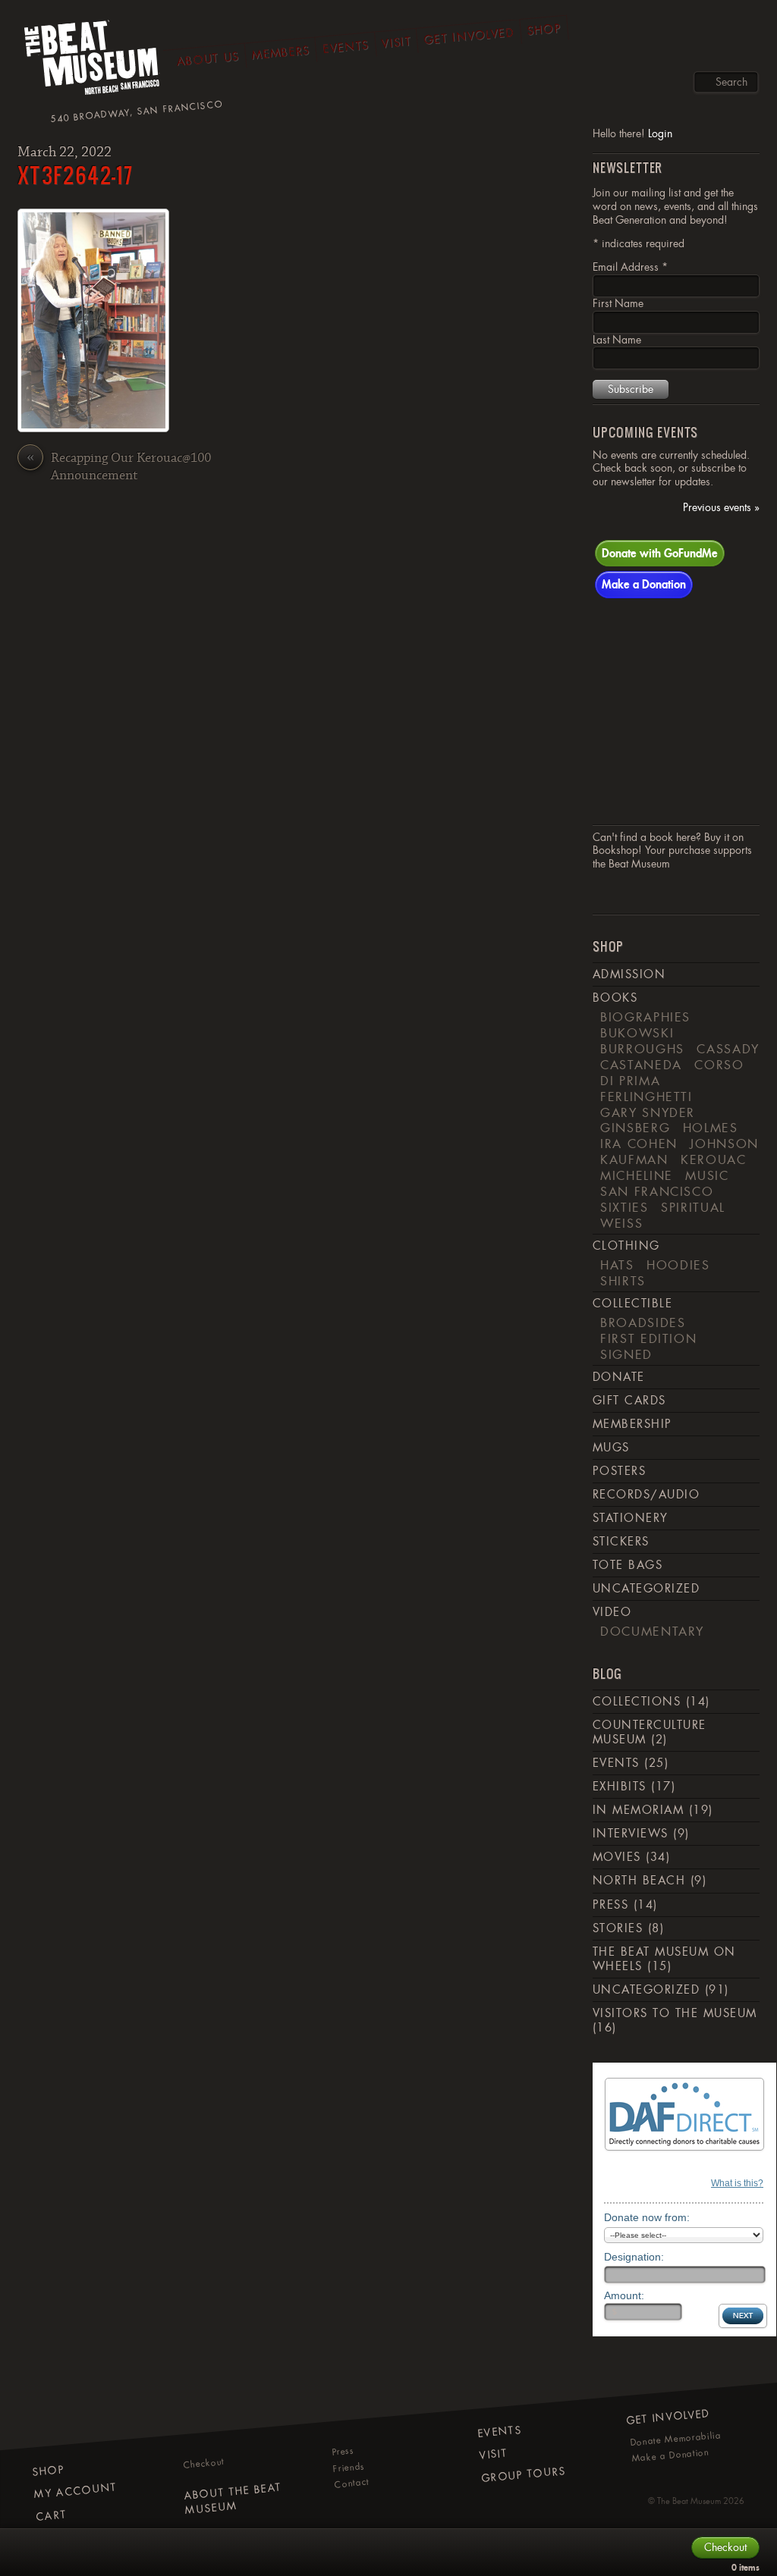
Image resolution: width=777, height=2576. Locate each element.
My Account (75, 2491)
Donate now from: (647, 2217)
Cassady (728, 1049)
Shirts (623, 1281)
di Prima (630, 1081)
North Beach (639, 1881)
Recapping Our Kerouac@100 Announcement (119, 467)
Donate (619, 1377)
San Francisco (657, 1191)
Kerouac (714, 1159)
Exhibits (620, 1787)
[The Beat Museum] (93, 61)
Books (615, 998)
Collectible (632, 1304)
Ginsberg (635, 1128)
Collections (637, 1702)
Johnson (724, 1144)
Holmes (711, 1128)
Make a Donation (644, 584)
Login (660, 133)
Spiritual (693, 1207)
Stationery (631, 1518)
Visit (396, 42)
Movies (617, 1857)
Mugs (611, 1448)
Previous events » (721, 508)
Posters (619, 1471)
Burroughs (642, 1049)
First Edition (648, 1338)
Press (610, 1905)
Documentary (652, 1631)
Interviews (631, 1834)
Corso (719, 1065)
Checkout (204, 2463)
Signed (626, 1354)
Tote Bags (628, 1565)
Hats (617, 1265)
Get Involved (469, 36)
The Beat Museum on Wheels (664, 1959)
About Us (208, 59)
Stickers (621, 1542)
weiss (621, 1223)
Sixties (624, 1207)
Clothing (626, 1246)
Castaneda (641, 1065)
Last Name (617, 340)
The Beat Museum (689, 2501)
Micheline (637, 1175)
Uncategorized (646, 1589)
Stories (618, 1928)
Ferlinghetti (646, 1097)
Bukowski (637, 1033)
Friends (349, 2468)
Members (281, 53)
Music (707, 1175)
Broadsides (643, 1323)
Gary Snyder (648, 1112)
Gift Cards (629, 1401)
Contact (352, 2483)
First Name (618, 303)
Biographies (645, 1017)
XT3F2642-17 (75, 175)
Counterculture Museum (650, 1732)
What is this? (737, 2183)
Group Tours (524, 2474)
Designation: (634, 2257)
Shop (544, 30)
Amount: (624, 2295)
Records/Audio (646, 1495)
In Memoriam (638, 1810)
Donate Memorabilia (676, 2439)
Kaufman (634, 1159)
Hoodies (678, 1265)
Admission (629, 974)
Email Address (630, 267)
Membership (632, 1424)
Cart (52, 2516)
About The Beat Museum (232, 2499)
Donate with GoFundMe (660, 553)
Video (612, 1612)
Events (346, 47)
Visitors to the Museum (675, 2013)
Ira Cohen (639, 1144)
